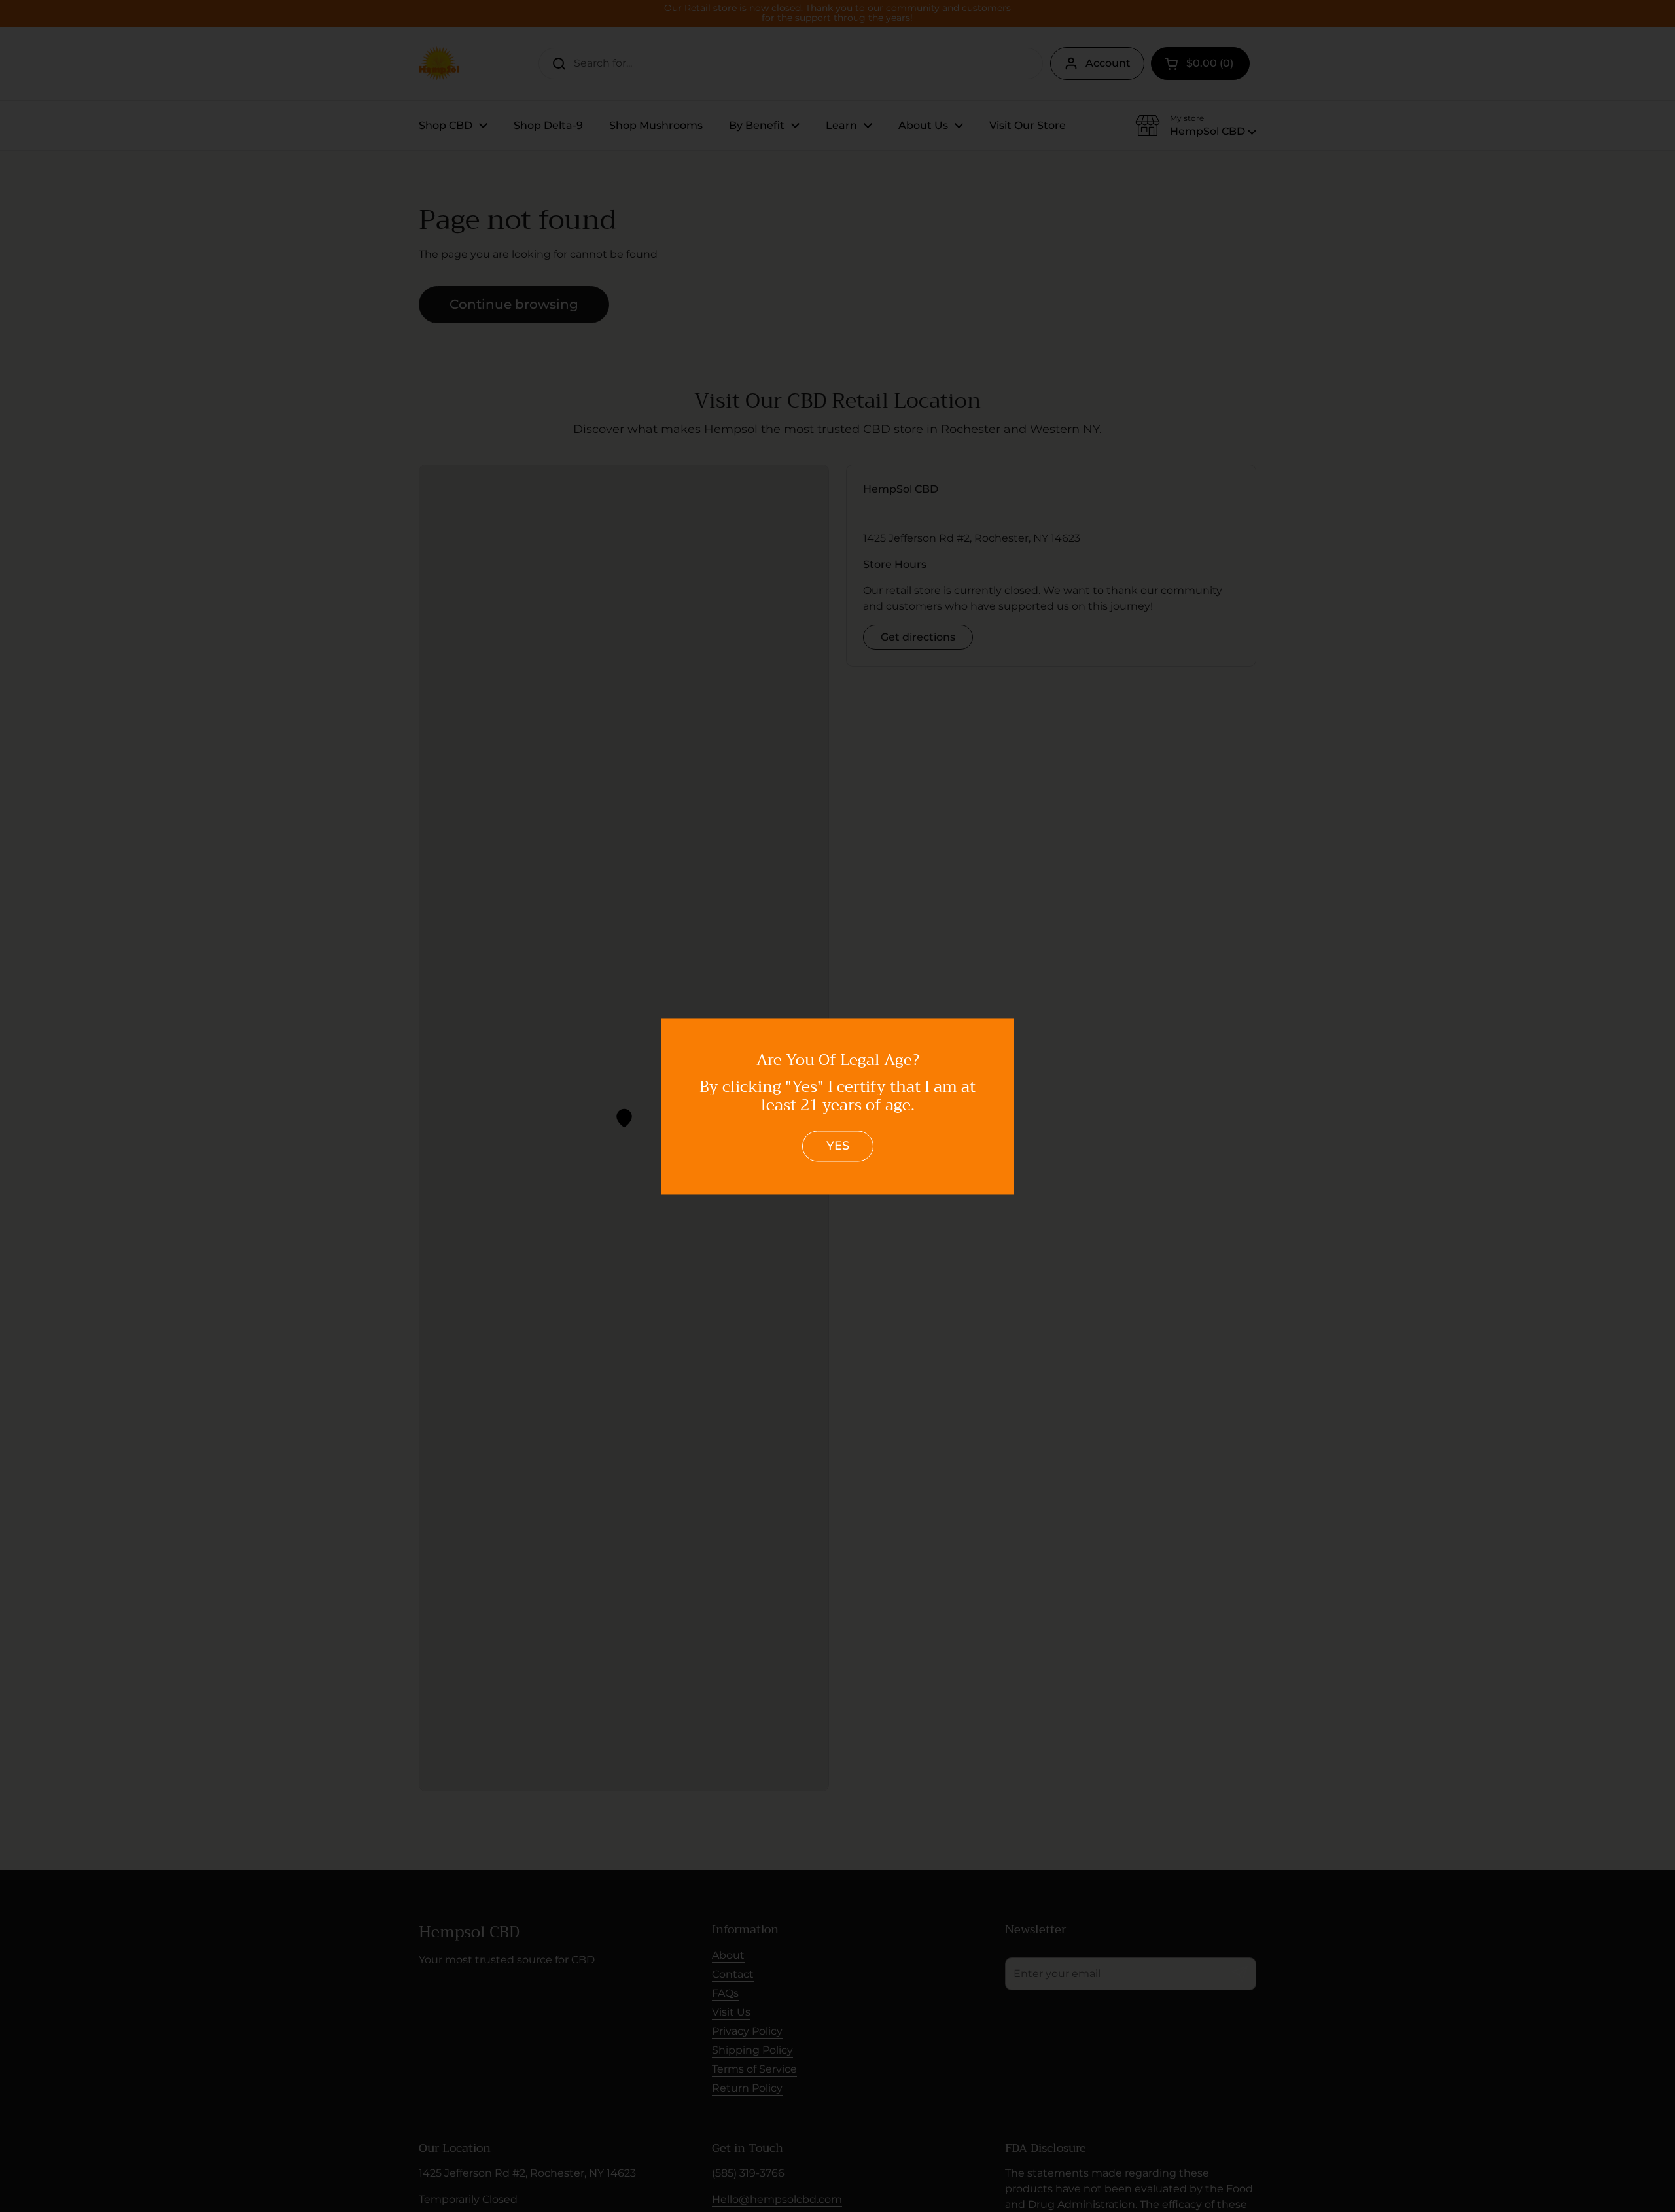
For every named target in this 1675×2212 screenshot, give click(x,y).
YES (838, 1146)
